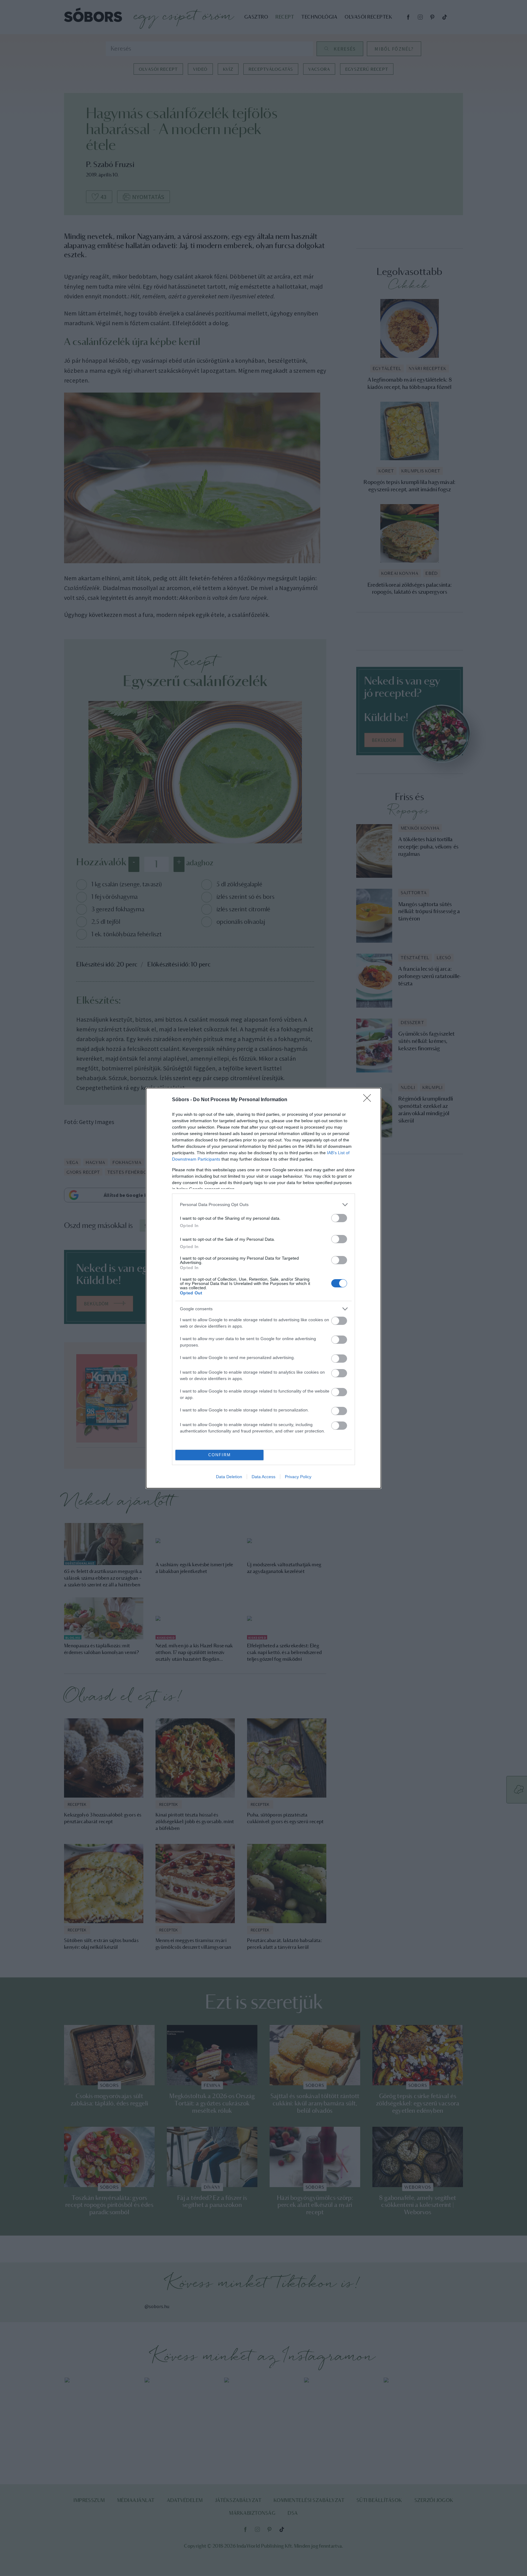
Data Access (263, 1477)
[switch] (339, 1218)
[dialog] (263, 1288)
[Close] (369, 1100)
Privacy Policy (298, 1477)
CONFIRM (220, 1455)
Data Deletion (229, 1477)
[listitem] (263, 1205)
